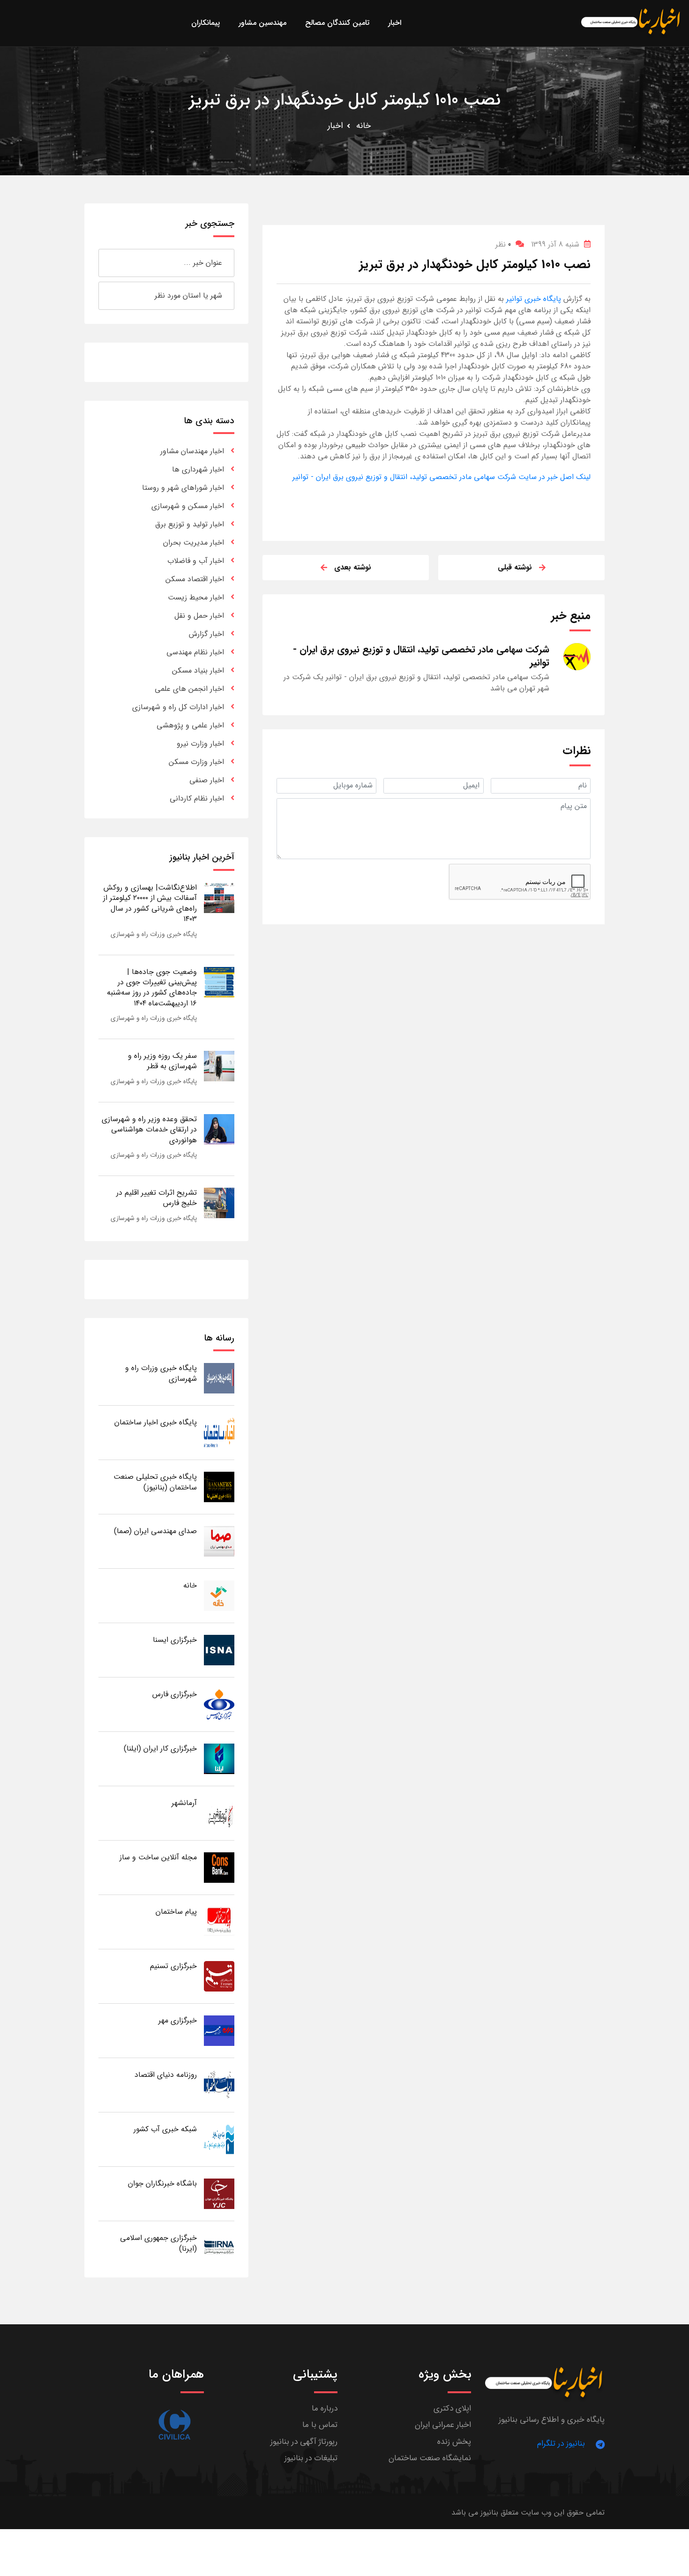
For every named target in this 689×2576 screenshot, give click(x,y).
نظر (503, 244)
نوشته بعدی (353, 567)
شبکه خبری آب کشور (165, 2129)
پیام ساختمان (176, 1912)
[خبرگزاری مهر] (219, 2030)
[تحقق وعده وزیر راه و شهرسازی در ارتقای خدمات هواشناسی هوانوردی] (219, 1129)
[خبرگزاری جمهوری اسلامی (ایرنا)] (219, 2248)
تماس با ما (320, 2425)
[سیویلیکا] (174, 2425)
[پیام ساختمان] (219, 1921)
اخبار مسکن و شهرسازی (188, 506)
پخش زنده (454, 2442)
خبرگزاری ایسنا (175, 1640)
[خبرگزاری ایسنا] (219, 1650)
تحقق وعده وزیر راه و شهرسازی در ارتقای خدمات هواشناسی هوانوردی (149, 1130)
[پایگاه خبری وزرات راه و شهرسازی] (219, 1378)
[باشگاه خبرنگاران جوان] (219, 2193)
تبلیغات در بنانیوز (311, 2458)
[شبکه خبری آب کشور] (219, 2139)
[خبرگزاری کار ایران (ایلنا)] (219, 1758)
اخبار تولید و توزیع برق (190, 524)
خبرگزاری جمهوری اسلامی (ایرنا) (158, 2243)
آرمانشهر (184, 1803)
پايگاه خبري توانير (532, 299)
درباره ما (325, 2408)
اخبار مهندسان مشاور (192, 451)
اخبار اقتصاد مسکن (195, 579)
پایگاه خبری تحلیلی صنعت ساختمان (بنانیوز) (155, 1482)
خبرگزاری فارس (175, 1694)
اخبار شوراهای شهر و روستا (183, 488)
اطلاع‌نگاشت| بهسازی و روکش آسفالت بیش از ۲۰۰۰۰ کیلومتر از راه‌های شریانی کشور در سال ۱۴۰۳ (150, 903)
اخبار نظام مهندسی (195, 652)
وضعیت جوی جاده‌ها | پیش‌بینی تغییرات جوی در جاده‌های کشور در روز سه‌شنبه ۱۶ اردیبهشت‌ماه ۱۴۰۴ (152, 988)
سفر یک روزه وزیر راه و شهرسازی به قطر (162, 1061)
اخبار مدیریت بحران (194, 543)
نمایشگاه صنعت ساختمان (430, 2458)
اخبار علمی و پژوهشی (190, 725)
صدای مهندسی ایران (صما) (155, 1531)
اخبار (335, 126)
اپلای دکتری (452, 2408)
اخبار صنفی (207, 780)
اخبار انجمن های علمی (189, 689)
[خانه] (219, 1595)
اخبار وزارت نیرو (200, 744)
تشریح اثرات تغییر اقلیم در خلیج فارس (157, 1198)
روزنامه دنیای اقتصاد (166, 2075)
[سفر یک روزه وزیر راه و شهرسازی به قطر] (219, 1066)
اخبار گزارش (206, 634)
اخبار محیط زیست (196, 597)
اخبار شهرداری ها (198, 469)
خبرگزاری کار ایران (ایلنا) (160, 1749)
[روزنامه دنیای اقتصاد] (219, 2085)
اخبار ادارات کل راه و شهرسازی (178, 707)
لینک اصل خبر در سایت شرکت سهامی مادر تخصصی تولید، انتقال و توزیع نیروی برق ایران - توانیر (442, 477)
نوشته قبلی (515, 567)
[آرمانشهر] (219, 1813)
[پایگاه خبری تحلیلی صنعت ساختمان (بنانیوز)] (219, 1486)
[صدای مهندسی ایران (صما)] (219, 1541)
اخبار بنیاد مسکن (198, 670)
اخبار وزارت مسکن (196, 762)
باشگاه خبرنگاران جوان (162, 2183)
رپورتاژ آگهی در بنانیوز (304, 2442)
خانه (363, 126)
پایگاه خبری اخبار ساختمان (156, 1422)
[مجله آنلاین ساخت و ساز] (219, 1867)
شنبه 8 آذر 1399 (555, 244)
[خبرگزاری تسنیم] (219, 1976)
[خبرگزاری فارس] (219, 1704)
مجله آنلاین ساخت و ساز (158, 1857)
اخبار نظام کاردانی (197, 798)
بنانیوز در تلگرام (561, 2444)
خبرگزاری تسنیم (173, 1966)
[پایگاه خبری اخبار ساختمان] (219, 1432)
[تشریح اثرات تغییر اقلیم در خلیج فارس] (219, 1202)
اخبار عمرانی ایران (443, 2425)
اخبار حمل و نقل (199, 616)
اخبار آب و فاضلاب (196, 561)
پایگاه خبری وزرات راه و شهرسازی (154, 934)
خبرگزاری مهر (178, 2020)
